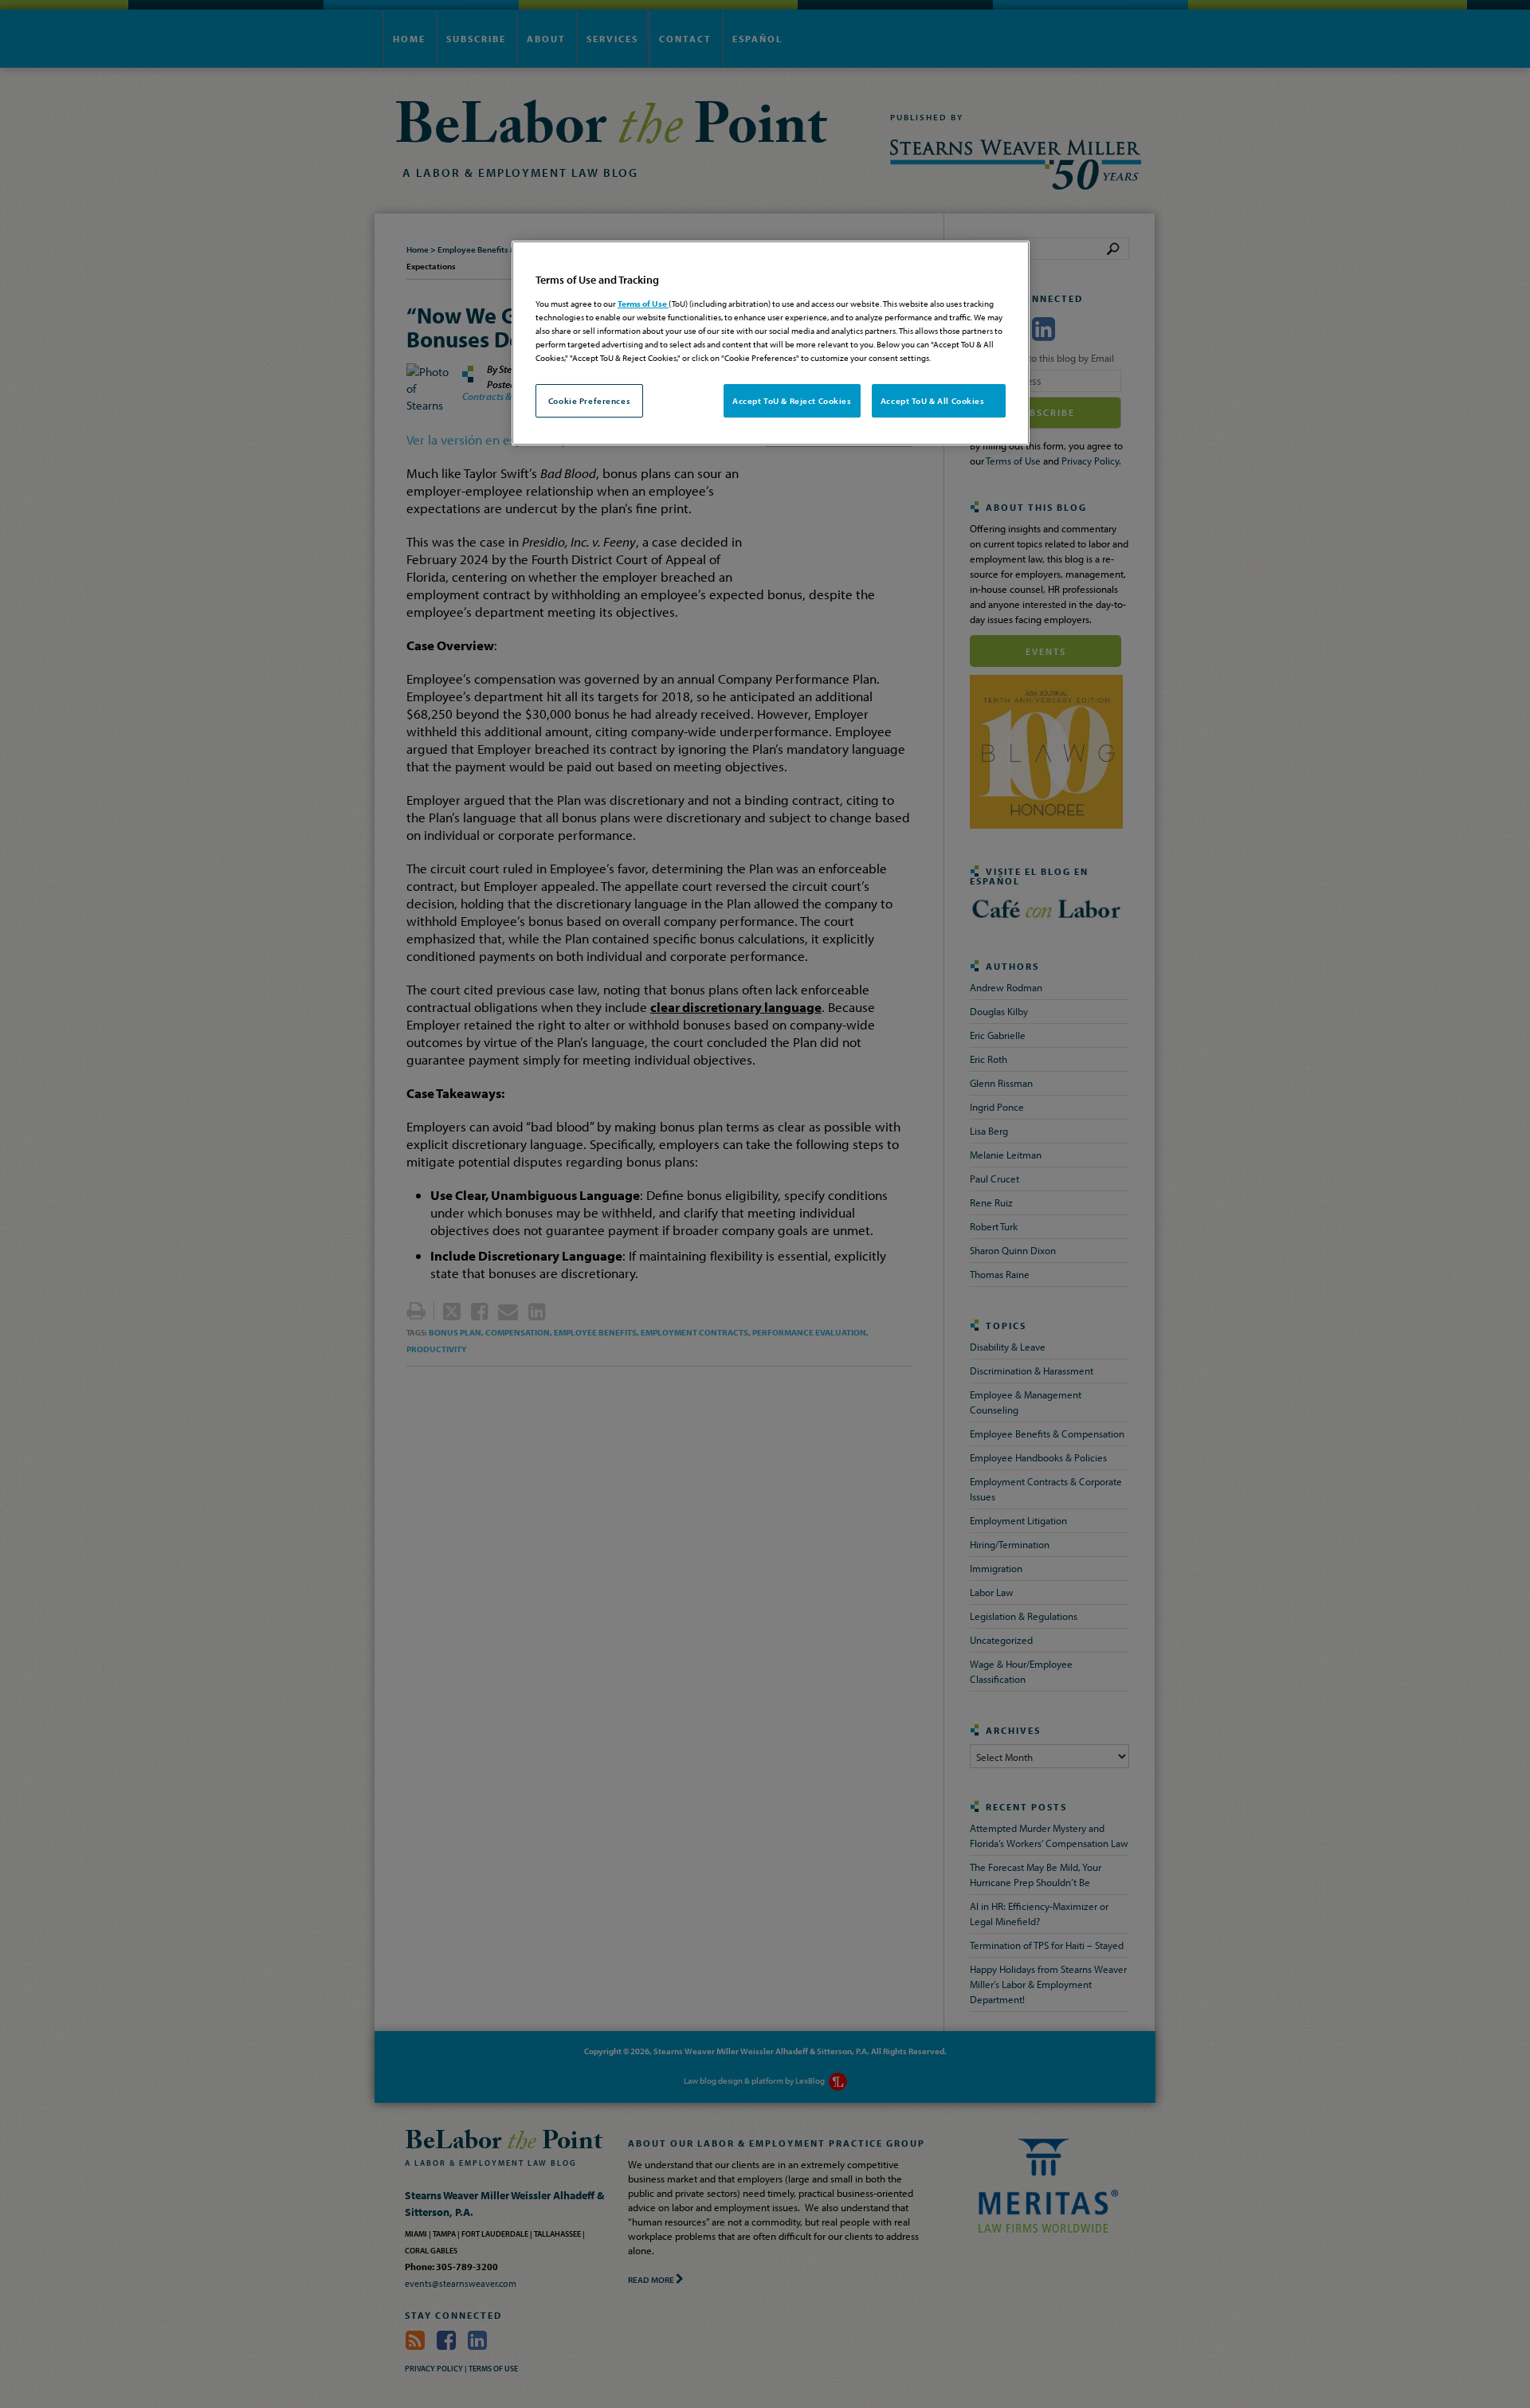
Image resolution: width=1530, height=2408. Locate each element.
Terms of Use (643, 303)
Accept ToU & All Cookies (939, 400)
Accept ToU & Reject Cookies (792, 400)
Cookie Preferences (589, 400)
